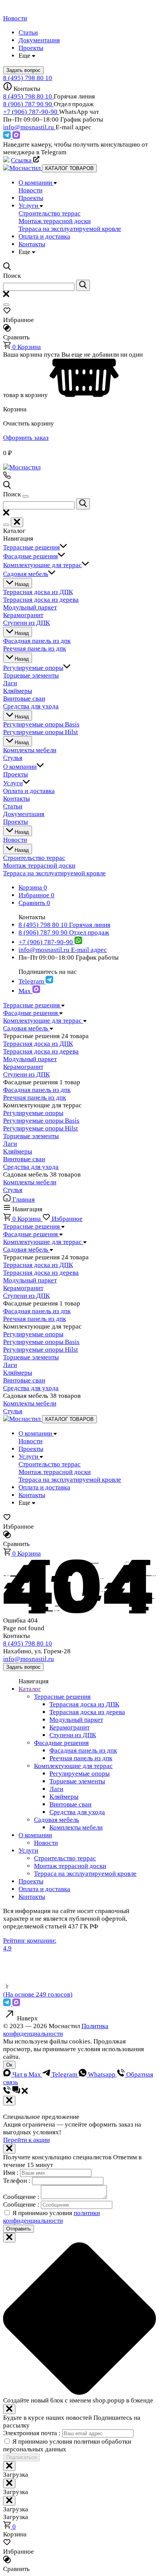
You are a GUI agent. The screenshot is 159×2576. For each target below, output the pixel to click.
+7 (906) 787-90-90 (31, 112)
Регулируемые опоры (33, 1113)
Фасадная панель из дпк (37, 1090)
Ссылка (22, 160)
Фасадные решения (61, 1743)
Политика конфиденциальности (56, 2030)
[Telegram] (8, 137)
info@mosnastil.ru (29, 127)
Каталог (30, 1689)
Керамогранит (23, 1067)
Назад (21, 584)
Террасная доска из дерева (41, 1051)
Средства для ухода (31, 1167)
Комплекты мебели (30, 1182)
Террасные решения (62, 1697)
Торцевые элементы (31, 1136)
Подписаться (21, 2457)
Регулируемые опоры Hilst (41, 1128)
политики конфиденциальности (52, 2217)
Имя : (12, 2173)
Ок (9, 2065)
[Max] (16, 137)
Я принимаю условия (52, 2217)
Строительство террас (65, 1858)
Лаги (10, 1144)
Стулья (13, 1190)
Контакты (32, 1897)
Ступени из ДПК (26, 1074)
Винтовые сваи (24, 1159)
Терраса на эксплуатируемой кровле (85, 1874)
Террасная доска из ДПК (38, 1044)
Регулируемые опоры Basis (41, 1121)
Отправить (19, 2229)
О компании (35, 1835)
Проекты (31, 1881)
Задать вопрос (23, 1667)
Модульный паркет (30, 1059)
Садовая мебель (57, 1820)
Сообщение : (22, 2197)
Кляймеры (18, 1151)
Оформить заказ (26, 438)
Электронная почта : (33, 2433)
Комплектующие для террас (73, 1766)
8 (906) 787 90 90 (28, 104)
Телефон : (18, 2181)
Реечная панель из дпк (35, 1098)
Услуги (28, 1851)
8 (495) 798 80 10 (28, 78)
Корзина (27, 347)
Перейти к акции (26, 2140)
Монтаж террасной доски (70, 1866)
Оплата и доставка (44, 1889)
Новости (46, 1843)
